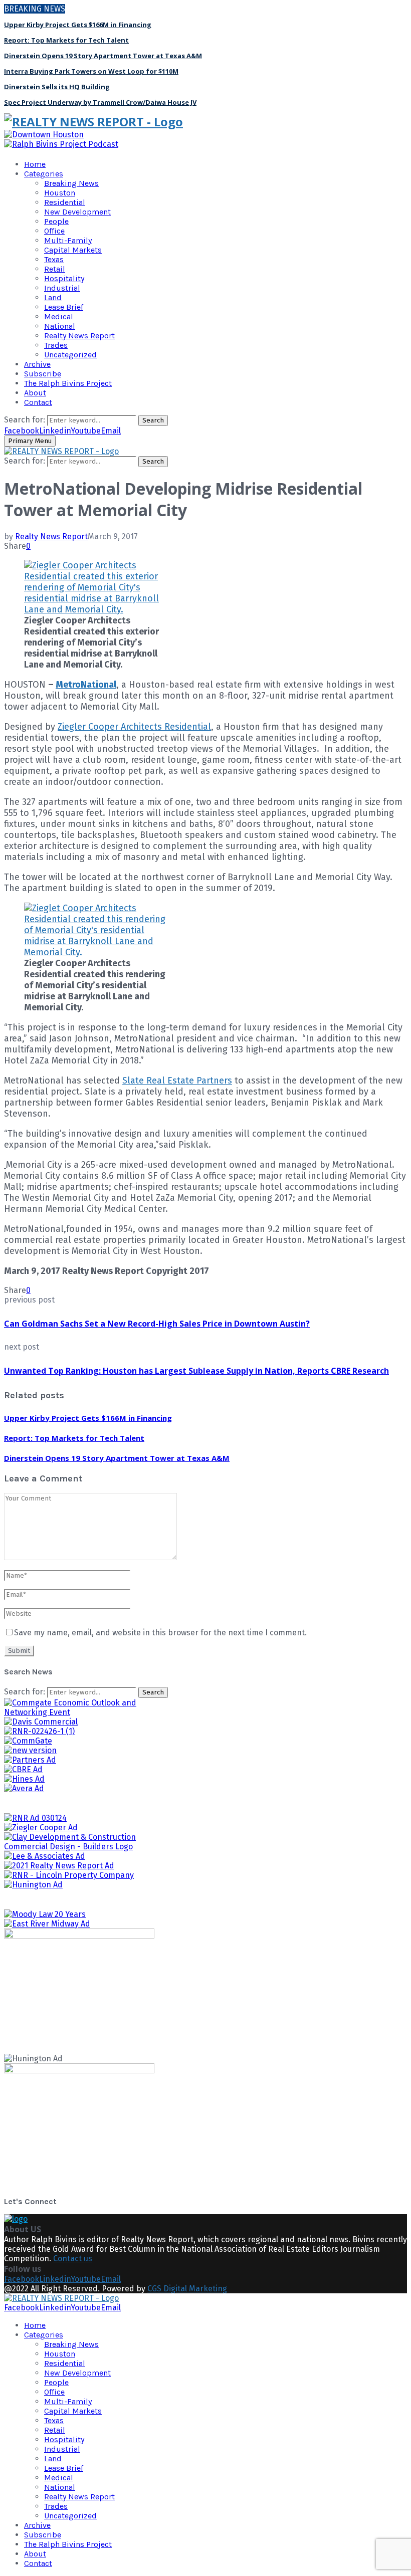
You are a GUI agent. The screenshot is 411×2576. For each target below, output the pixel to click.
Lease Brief (64, 307)
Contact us (73, 2259)
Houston (60, 193)
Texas (54, 259)
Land (53, 297)
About (35, 393)
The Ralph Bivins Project (68, 383)
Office (54, 231)
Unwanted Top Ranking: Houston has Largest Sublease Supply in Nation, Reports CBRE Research (196, 1371)
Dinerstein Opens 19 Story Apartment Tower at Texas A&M (103, 56)
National (60, 326)
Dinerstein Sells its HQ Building (57, 87)
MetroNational (86, 685)
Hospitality (64, 278)
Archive (37, 364)
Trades (56, 345)
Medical (59, 316)
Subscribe (43, 374)
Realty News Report (79, 336)
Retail (55, 269)
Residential (65, 202)
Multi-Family (68, 240)
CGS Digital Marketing (187, 2289)
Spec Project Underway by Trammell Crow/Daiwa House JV (100, 102)
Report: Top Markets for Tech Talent (66, 40)
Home (35, 164)
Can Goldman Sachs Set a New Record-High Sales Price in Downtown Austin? (157, 1324)
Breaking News (71, 183)
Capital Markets (73, 250)
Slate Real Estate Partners (177, 1081)
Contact (38, 402)
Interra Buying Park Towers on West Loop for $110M (91, 71)
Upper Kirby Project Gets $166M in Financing (78, 25)
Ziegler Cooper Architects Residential (134, 727)
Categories (44, 174)
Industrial (62, 288)
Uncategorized (70, 355)
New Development (77, 212)
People (56, 221)
